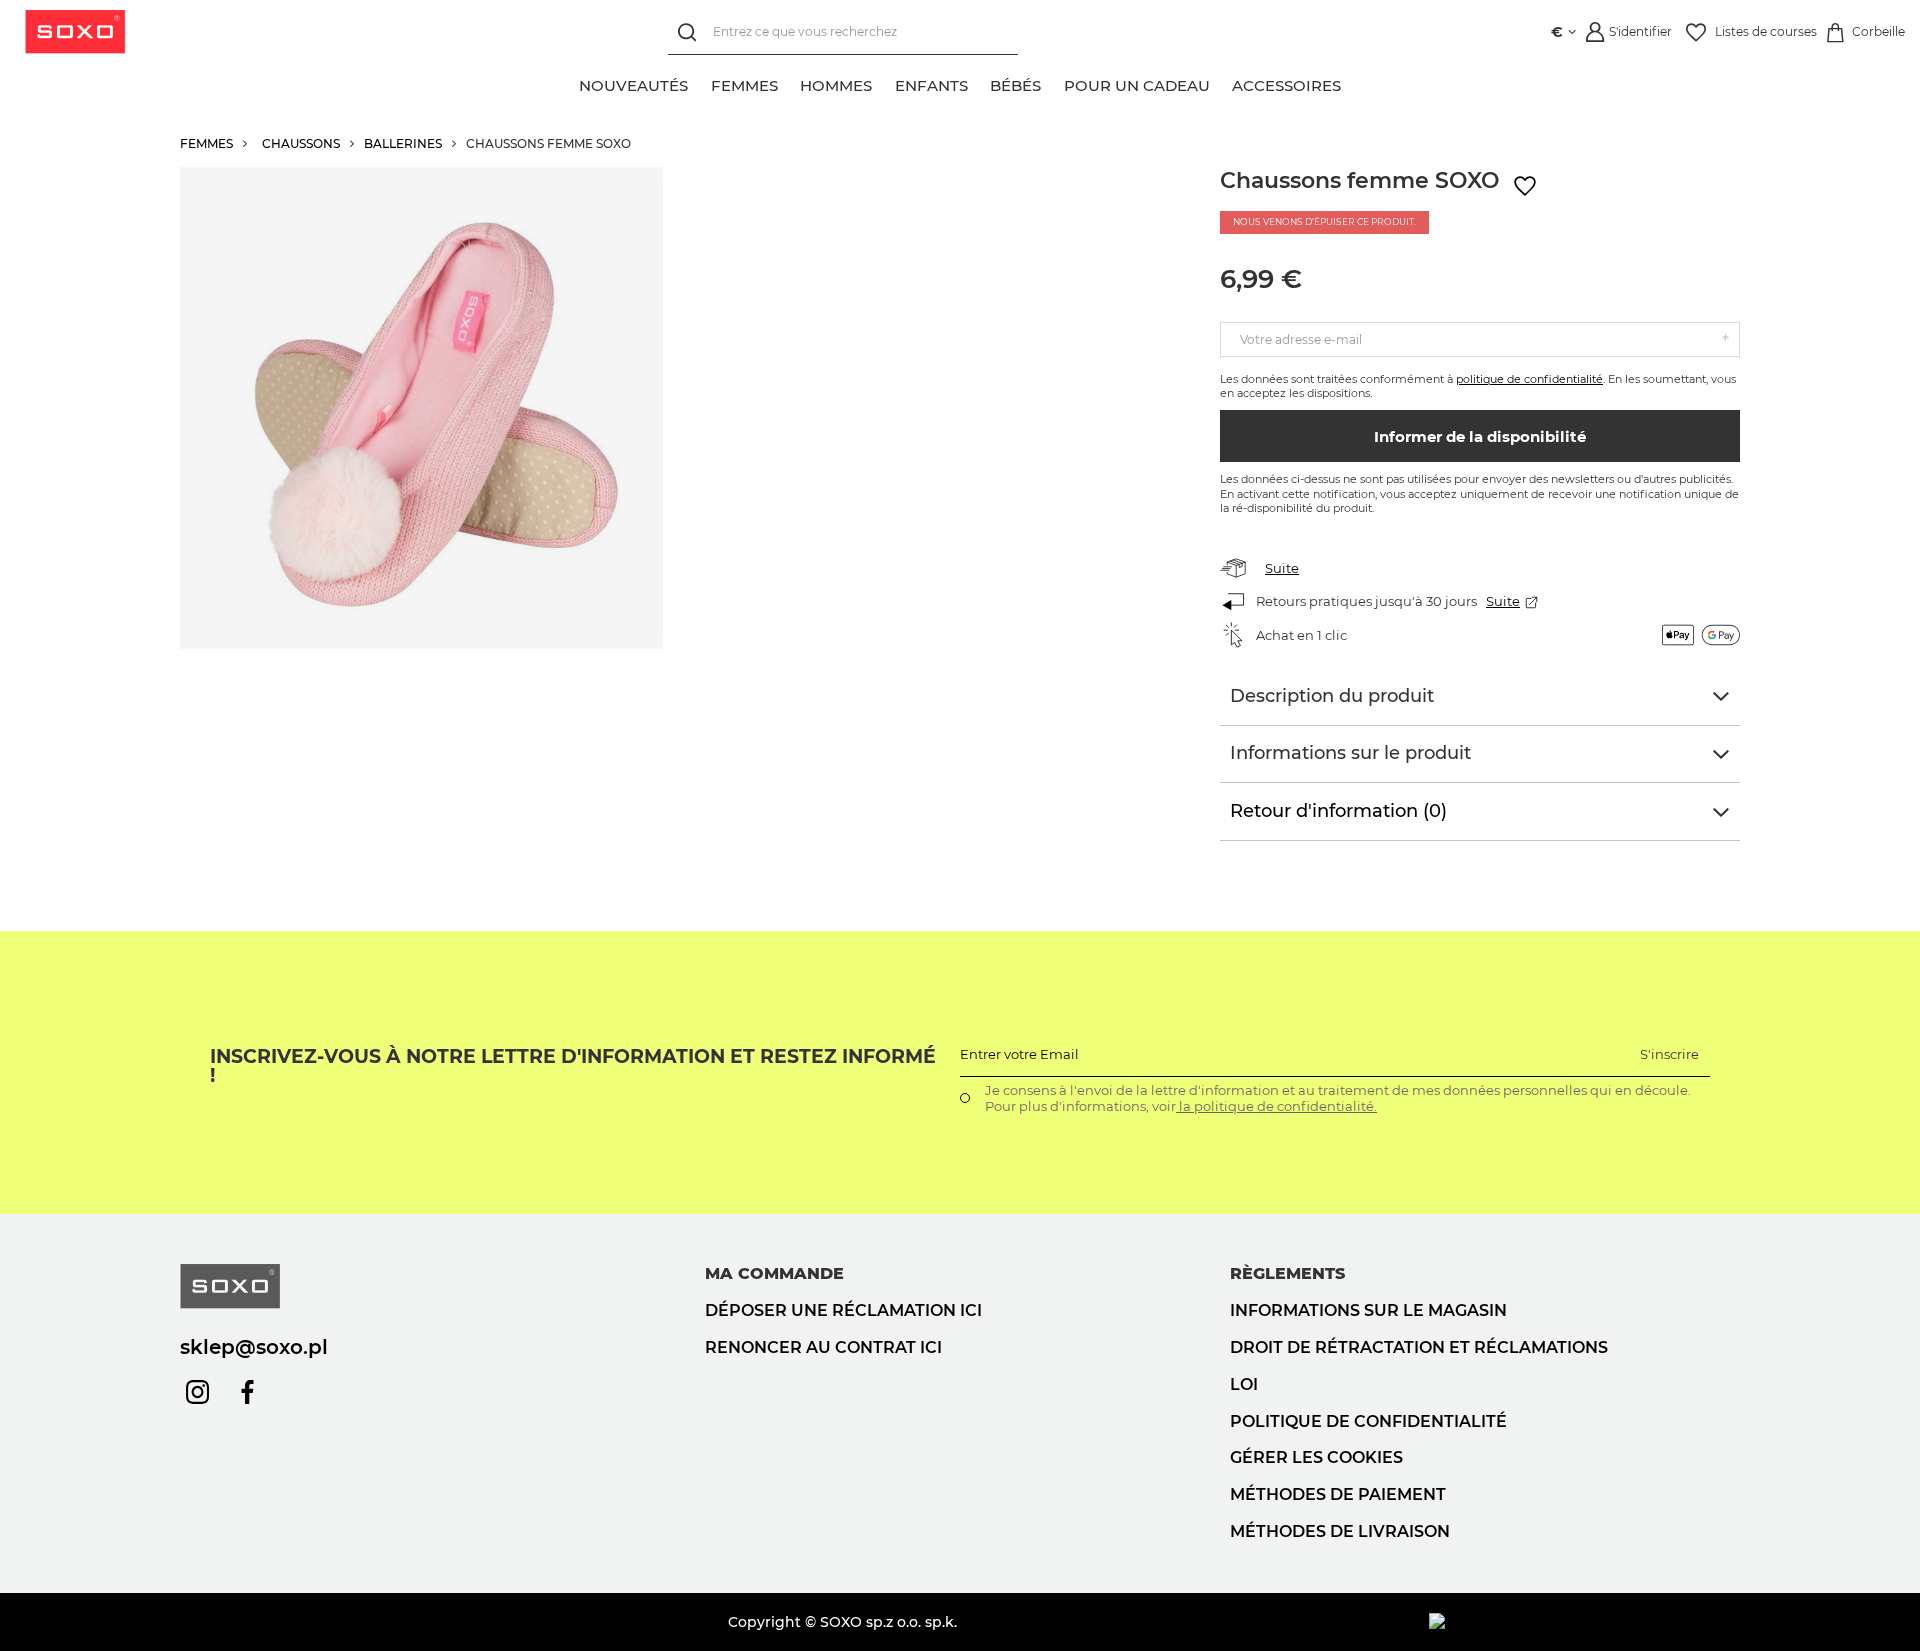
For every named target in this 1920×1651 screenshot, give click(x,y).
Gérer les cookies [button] (1316, 1457)
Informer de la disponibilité (1480, 436)
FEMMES (206, 143)
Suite (1282, 568)
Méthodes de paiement (1338, 1494)
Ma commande (774, 1273)
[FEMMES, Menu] (789, 83)
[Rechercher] (690, 32)
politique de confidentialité (1529, 379)
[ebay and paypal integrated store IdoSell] (1584, 1622)
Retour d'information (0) (1338, 811)
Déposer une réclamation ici (843, 1310)
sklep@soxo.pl (254, 1347)
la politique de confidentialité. (1276, 1106)
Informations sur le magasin (1368, 1310)
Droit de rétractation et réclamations (1419, 1347)
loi (1244, 1384)
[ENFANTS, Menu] (979, 83)
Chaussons (301, 143)
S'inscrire (1669, 1054)
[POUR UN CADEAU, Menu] (1221, 83)
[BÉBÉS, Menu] (1052, 83)
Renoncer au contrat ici (823, 1347)
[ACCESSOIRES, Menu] (1352, 83)
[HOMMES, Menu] (883, 83)
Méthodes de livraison (1340, 1531)
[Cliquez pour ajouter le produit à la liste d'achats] (1525, 186)
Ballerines (403, 143)
